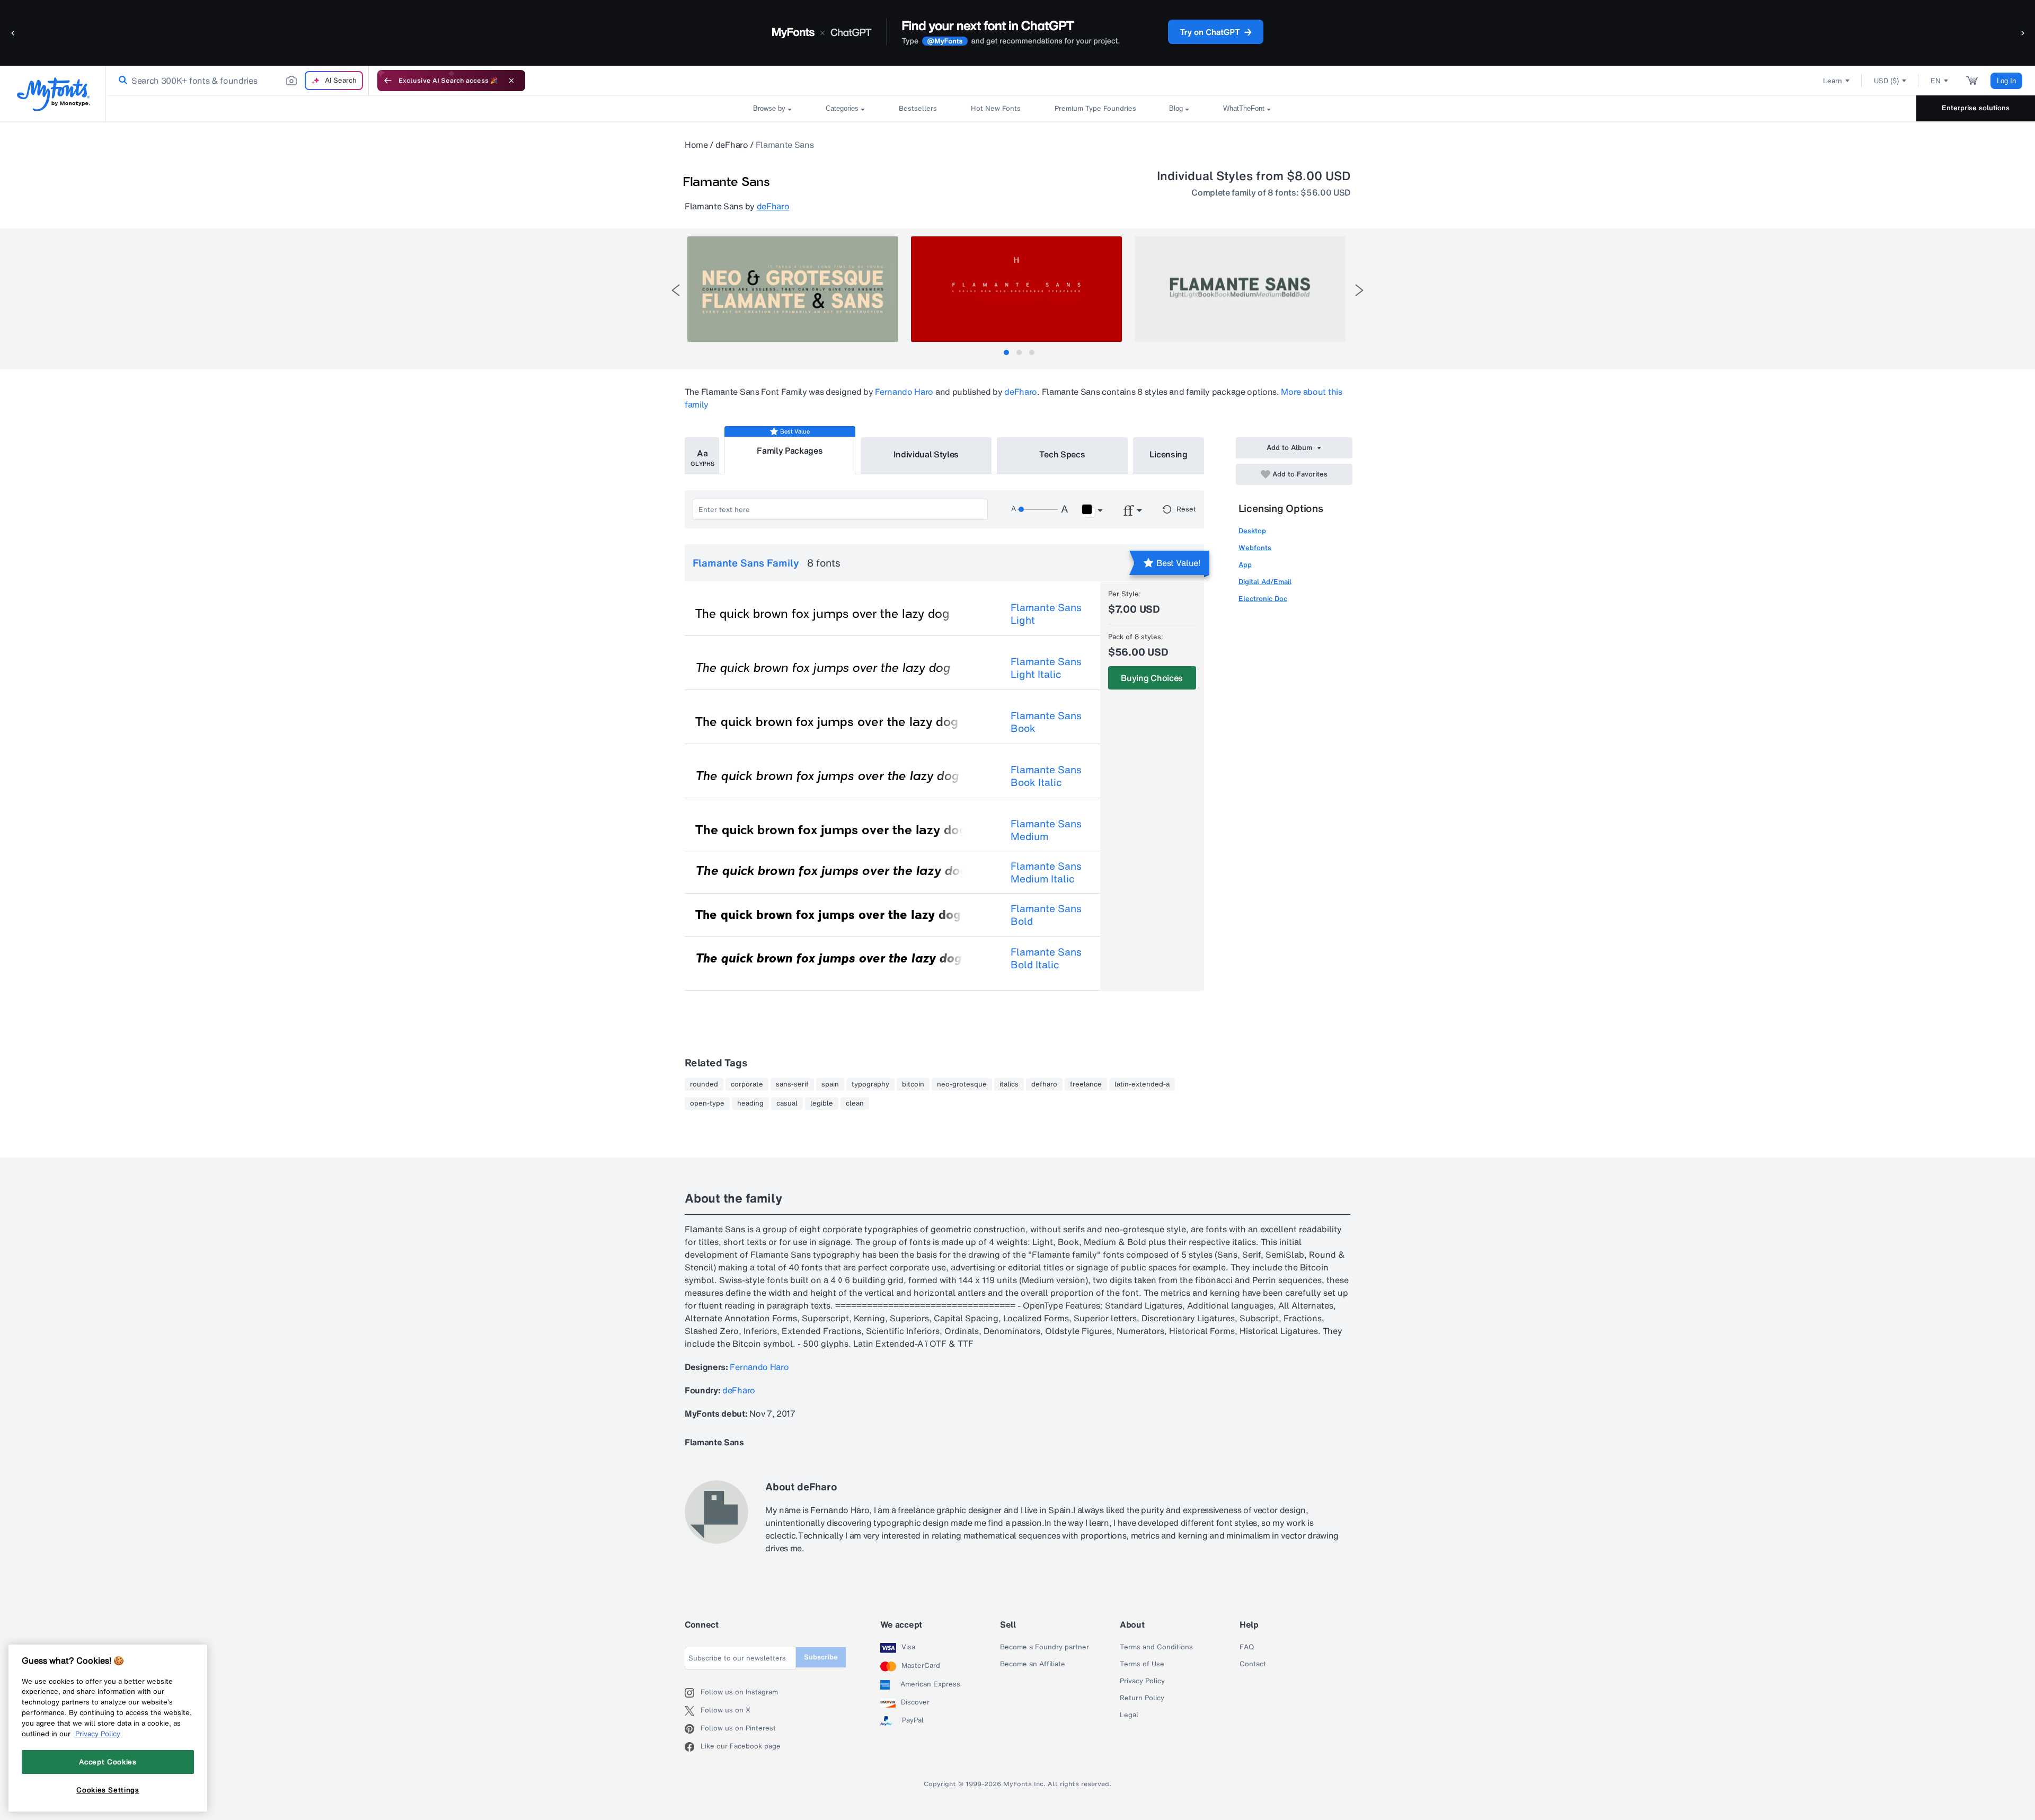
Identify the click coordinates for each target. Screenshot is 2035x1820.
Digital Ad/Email (1265, 582)
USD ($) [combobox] (1886, 81)
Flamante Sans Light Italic (1046, 668)
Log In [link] (2006, 81)
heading (750, 1103)
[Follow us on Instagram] (693, 1693)
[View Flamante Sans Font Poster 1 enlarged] (793, 289)
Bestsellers (918, 108)
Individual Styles (926, 454)
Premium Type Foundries (1095, 108)
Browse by (769, 108)
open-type (707, 1103)
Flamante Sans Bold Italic (1046, 958)
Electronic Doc (1263, 599)
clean (855, 1103)
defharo (1044, 1084)
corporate (747, 1084)
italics (1009, 1084)
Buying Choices (1152, 678)
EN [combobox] (1936, 81)
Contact (1253, 1664)
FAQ (1247, 1647)
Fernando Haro (904, 392)
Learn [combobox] (1833, 81)
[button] (13, 33)
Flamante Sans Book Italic (1046, 776)
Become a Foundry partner (1045, 1647)
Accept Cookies (108, 1762)
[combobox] (237, 81)
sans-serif (792, 1084)
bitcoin (913, 1084)
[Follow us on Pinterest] (693, 1729)
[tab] (1006, 352)
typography (870, 1084)
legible (822, 1103)
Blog (1176, 108)
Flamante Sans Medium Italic (1046, 872)
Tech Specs (1062, 454)
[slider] (1038, 509)
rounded (704, 1084)
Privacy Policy (1142, 1681)
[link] (121, 81)
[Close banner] (511, 81)
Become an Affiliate (1033, 1664)
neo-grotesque (962, 1084)
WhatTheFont (1244, 108)
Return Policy (1142, 1698)
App (1245, 565)
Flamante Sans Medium (1046, 830)
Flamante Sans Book (1046, 722)
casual (787, 1103)
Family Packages (790, 450)
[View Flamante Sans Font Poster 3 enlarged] (1240, 289)
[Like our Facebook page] (693, 1747)
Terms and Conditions (1156, 1647)
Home (696, 145)
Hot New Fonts (996, 108)
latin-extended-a (1142, 1084)
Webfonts (1255, 548)
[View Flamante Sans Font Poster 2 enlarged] (1016, 289)
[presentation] (676, 290)
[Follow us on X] (693, 1711)
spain (830, 1084)
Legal (1129, 1715)
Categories (842, 108)
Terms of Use (1142, 1664)
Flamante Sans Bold (1046, 915)
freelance (1086, 1084)
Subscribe (821, 1657)
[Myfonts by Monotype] (53, 94)
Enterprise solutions (1976, 108)
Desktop (1252, 531)
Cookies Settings (108, 1790)
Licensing (1169, 454)
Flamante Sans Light (1046, 614)
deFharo (732, 145)
